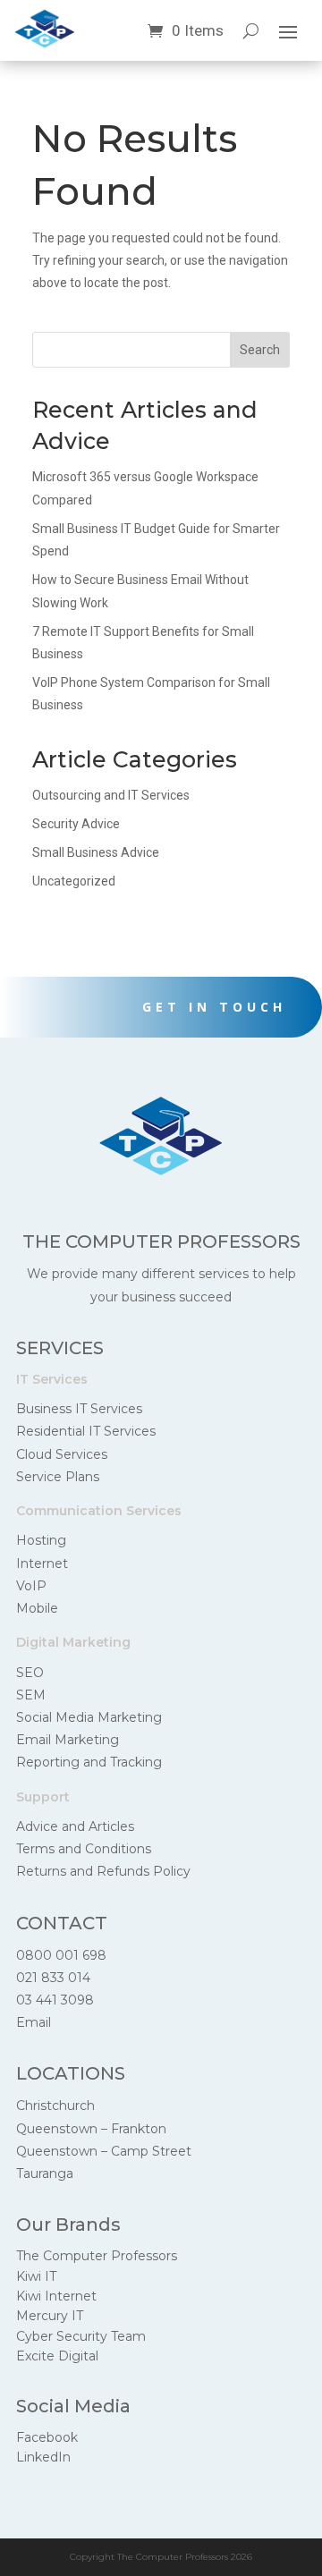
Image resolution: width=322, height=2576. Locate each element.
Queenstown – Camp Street (104, 2151)
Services (60, 1348)
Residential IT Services (86, 1431)
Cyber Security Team (81, 2336)
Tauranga (45, 2173)
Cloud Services (62, 1454)
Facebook (47, 2437)
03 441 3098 (55, 2000)
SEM (31, 1695)
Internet (42, 1563)
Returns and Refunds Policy (103, 1871)
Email (34, 2022)
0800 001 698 (61, 1955)
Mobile (37, 1608)
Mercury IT (50, 2316)
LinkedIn (43, 2457)
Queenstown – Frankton (91, 2129)
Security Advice (76, 824)
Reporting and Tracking (89, 1762)
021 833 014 (53, 1978)
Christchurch (55, 2106)
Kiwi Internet (56, 2296)
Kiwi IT (36, 2276)
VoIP (31, 1586)
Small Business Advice (96, 852)
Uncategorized (74, 881)
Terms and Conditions (84, 1849)
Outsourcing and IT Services (111, 795)
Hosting (41, 1540)
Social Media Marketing (89, 1717)
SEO (30, 1673)
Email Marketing (68, 1740)
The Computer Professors (97, 2256)
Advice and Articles (75, 1826)
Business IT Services (79, 1409)
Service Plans (58, 1477)
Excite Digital (57, 2356)
